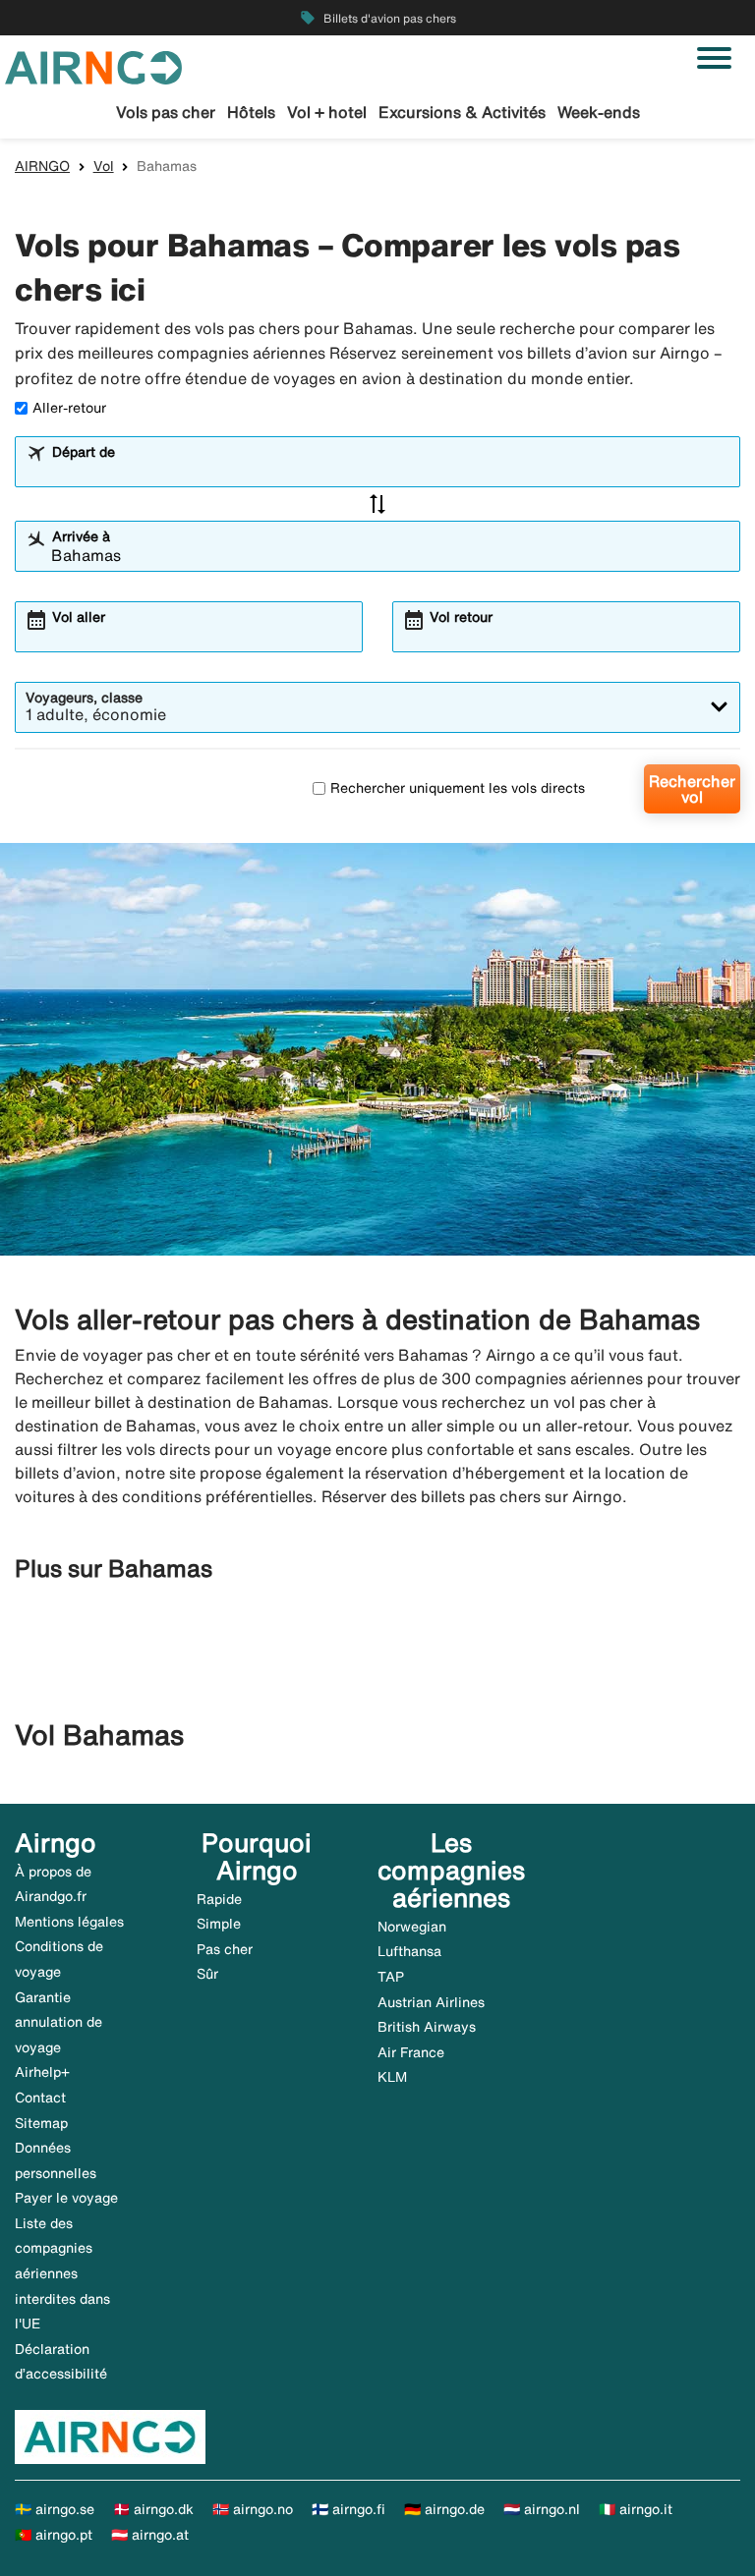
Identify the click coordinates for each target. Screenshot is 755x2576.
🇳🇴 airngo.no (253, 2509)
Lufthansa (409, 1951)
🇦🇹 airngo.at (150, 2535)
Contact (40, 2098)
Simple (219, 1924)
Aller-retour (69, 408)
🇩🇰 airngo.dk (153, 2509)
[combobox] (390, 471)
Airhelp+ (42, 2072)
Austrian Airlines (431, 2002)
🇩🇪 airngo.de (444, 2509)
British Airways (427, 2027)
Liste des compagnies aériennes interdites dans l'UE (62, 2273)
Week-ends (599, 112)
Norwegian (412, 1927)
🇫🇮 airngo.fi (348, 2509)
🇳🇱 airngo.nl (542, 2509)
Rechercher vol (692, 789)
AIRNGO (42, 166)
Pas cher (225, 1949)
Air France (411, 2052)
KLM (392, 2077)
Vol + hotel (327, 112)
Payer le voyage (66, 2198)
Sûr (207, 1974)
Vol (104, 166)
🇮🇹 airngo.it (636, 2509)
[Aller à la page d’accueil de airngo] (93, 66)
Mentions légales (69, 1922)
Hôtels (251, 112)
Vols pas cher (166, 112)
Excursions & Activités (462, 112)
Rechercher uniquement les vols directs (458, 788)
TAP (391, 1977)
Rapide (219, 1899)
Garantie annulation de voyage (58, 2022)
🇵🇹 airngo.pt (54, 2535)
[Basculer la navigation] (714, 58)
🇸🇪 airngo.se (55, 2509)
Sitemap (41, 2123)
